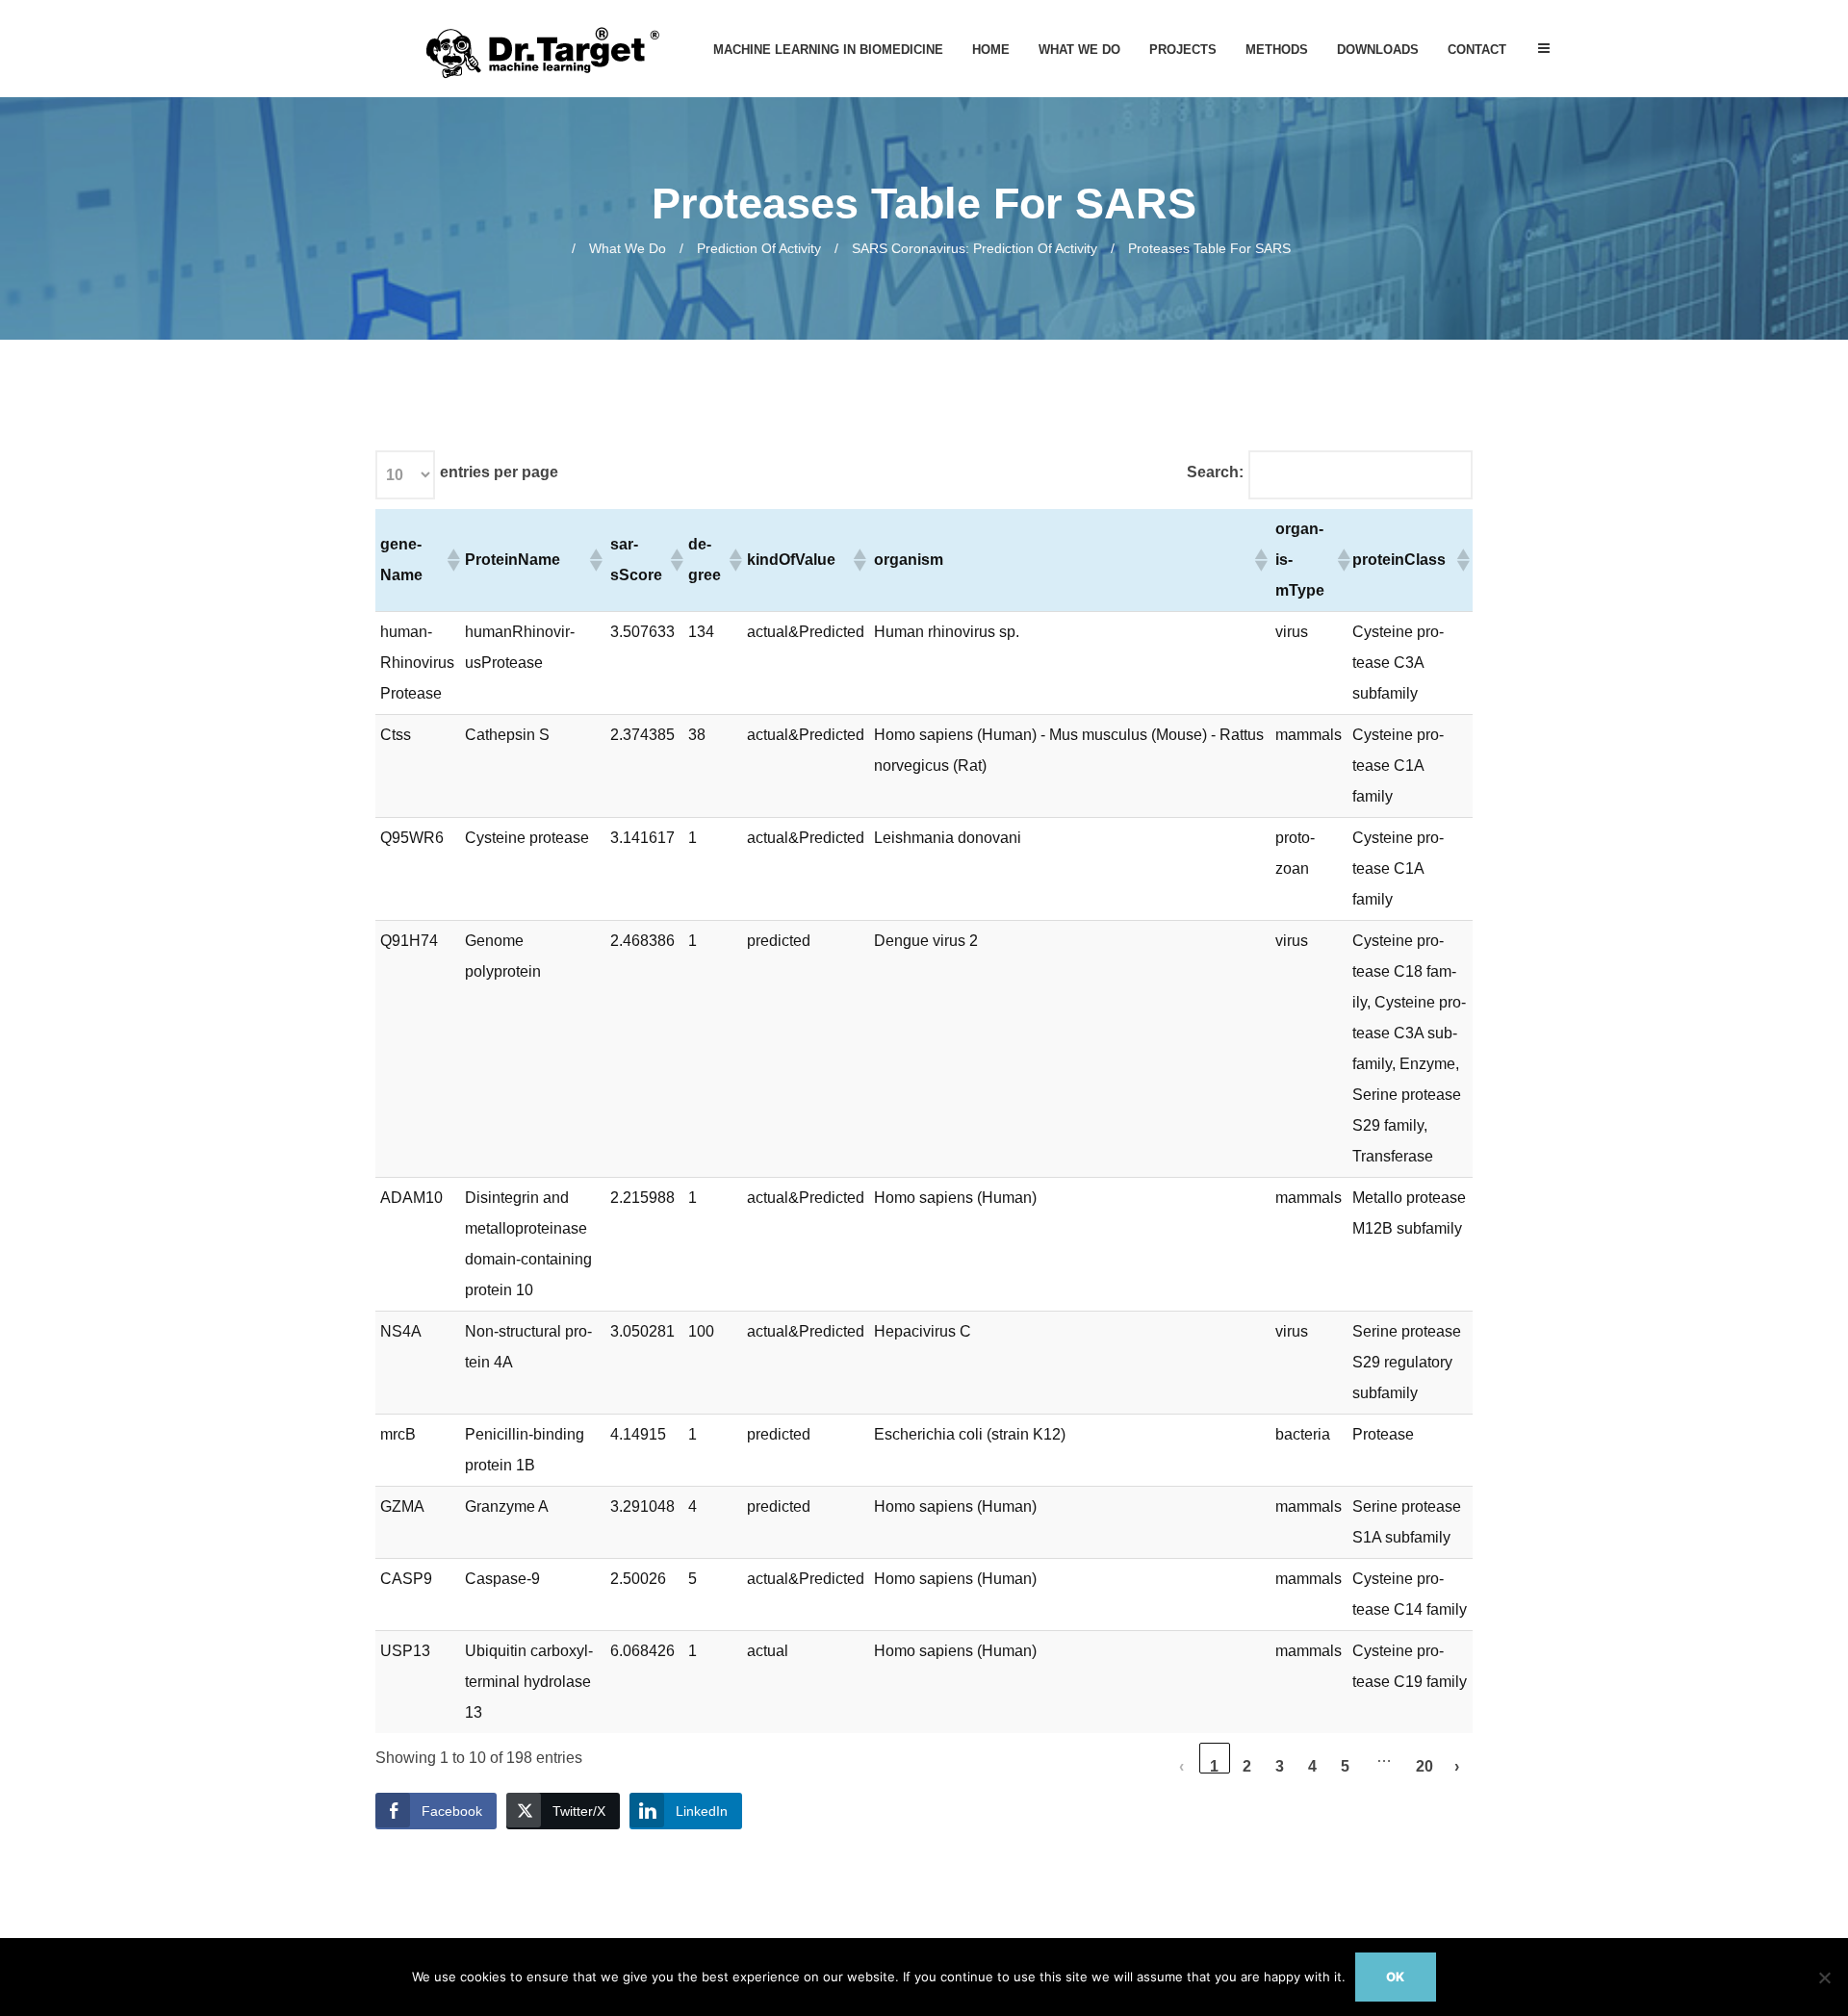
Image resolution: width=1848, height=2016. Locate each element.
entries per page (499, 472)
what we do (628, 248)
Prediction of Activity (759, 248)
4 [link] (1312, 1766)
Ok (1395, 1977)
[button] (451, 560)
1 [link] (1214, 1766)
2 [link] (1247, 1766)
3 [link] (1280, 1766)
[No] (1824, 1978)
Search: (1215, 472)
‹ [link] (1181, 1766)
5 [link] (1345, 1766)
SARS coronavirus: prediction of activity (975, 248)
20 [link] (1424, 1766)
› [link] (1457, 1766)
